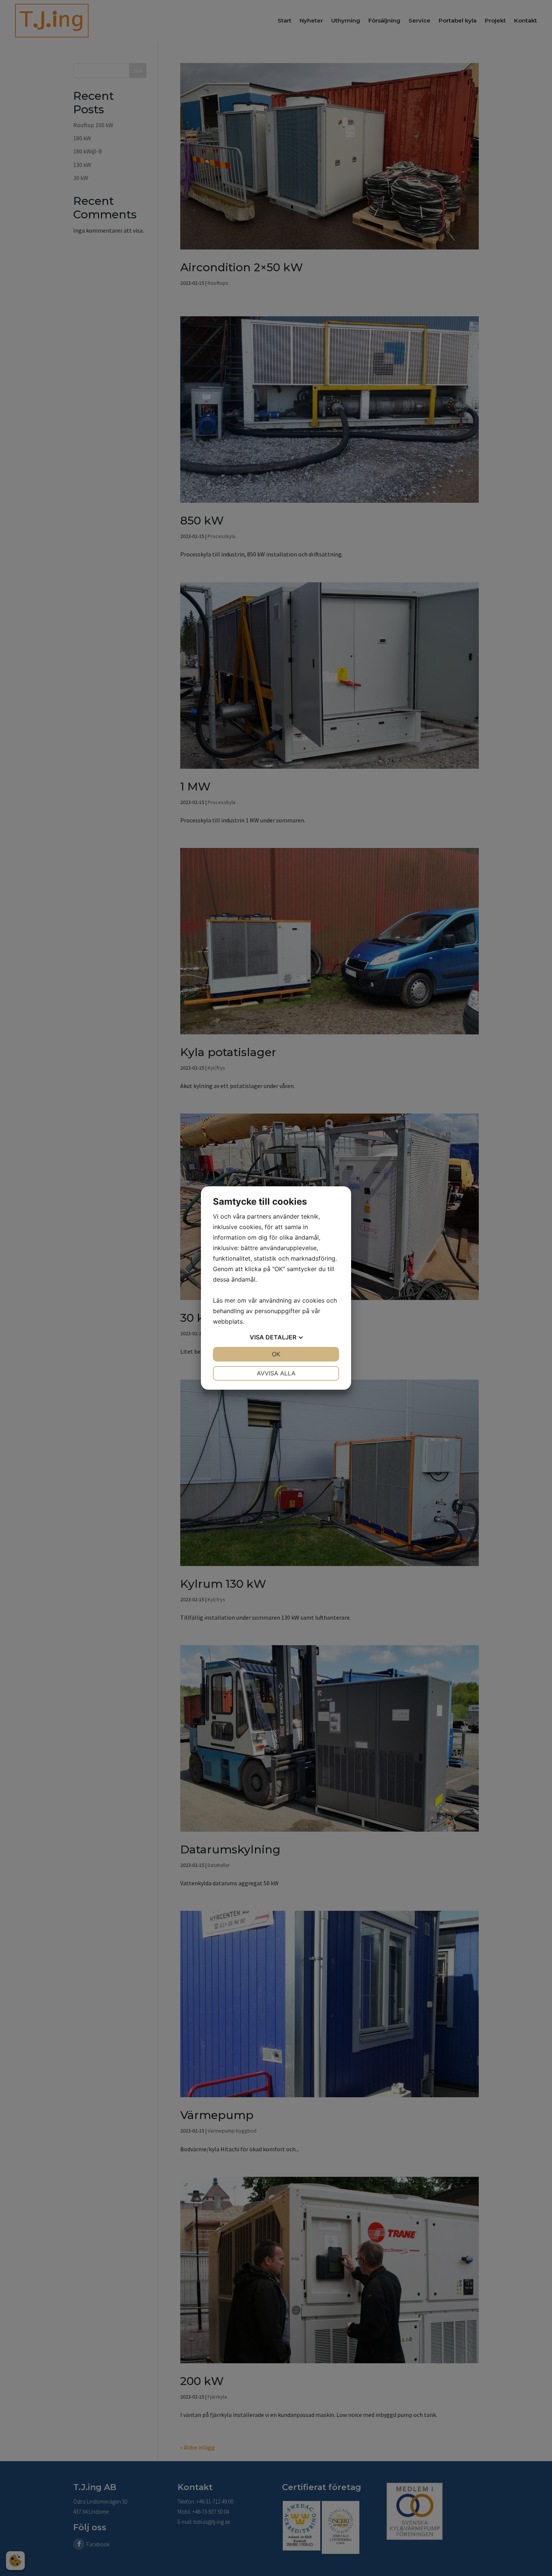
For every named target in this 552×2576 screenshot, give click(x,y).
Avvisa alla (276, 1373)
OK (276, 1354)
